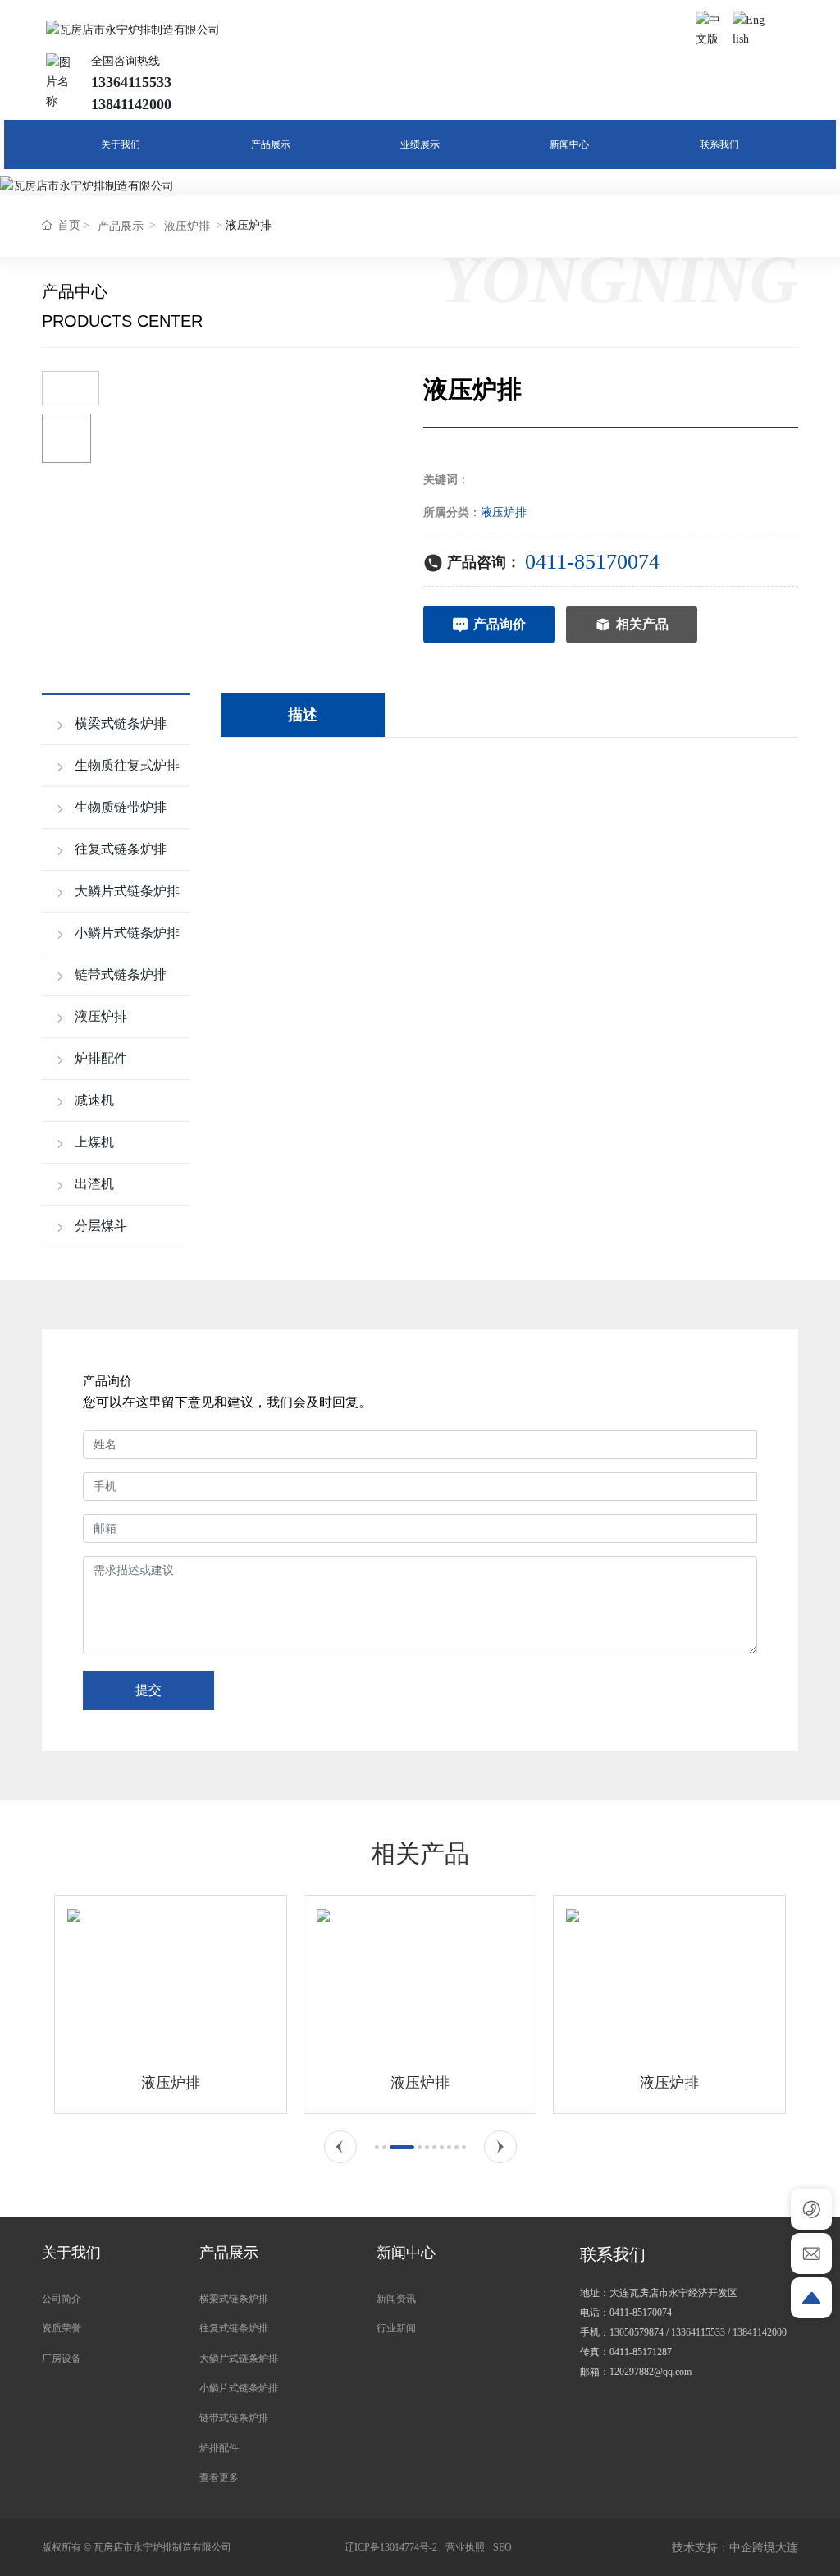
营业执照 (465, 2547)
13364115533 (698, 2332)
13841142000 (760, 2332)
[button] (340, 2147)
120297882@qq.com (651, 2372)
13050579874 (637, 2332)
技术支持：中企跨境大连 (735, 2548)
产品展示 (121, 226)
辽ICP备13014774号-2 (391, 2547)
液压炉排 (187, 226)
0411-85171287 (641, 2352)
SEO (502, 2547)
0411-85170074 (592, 562)
